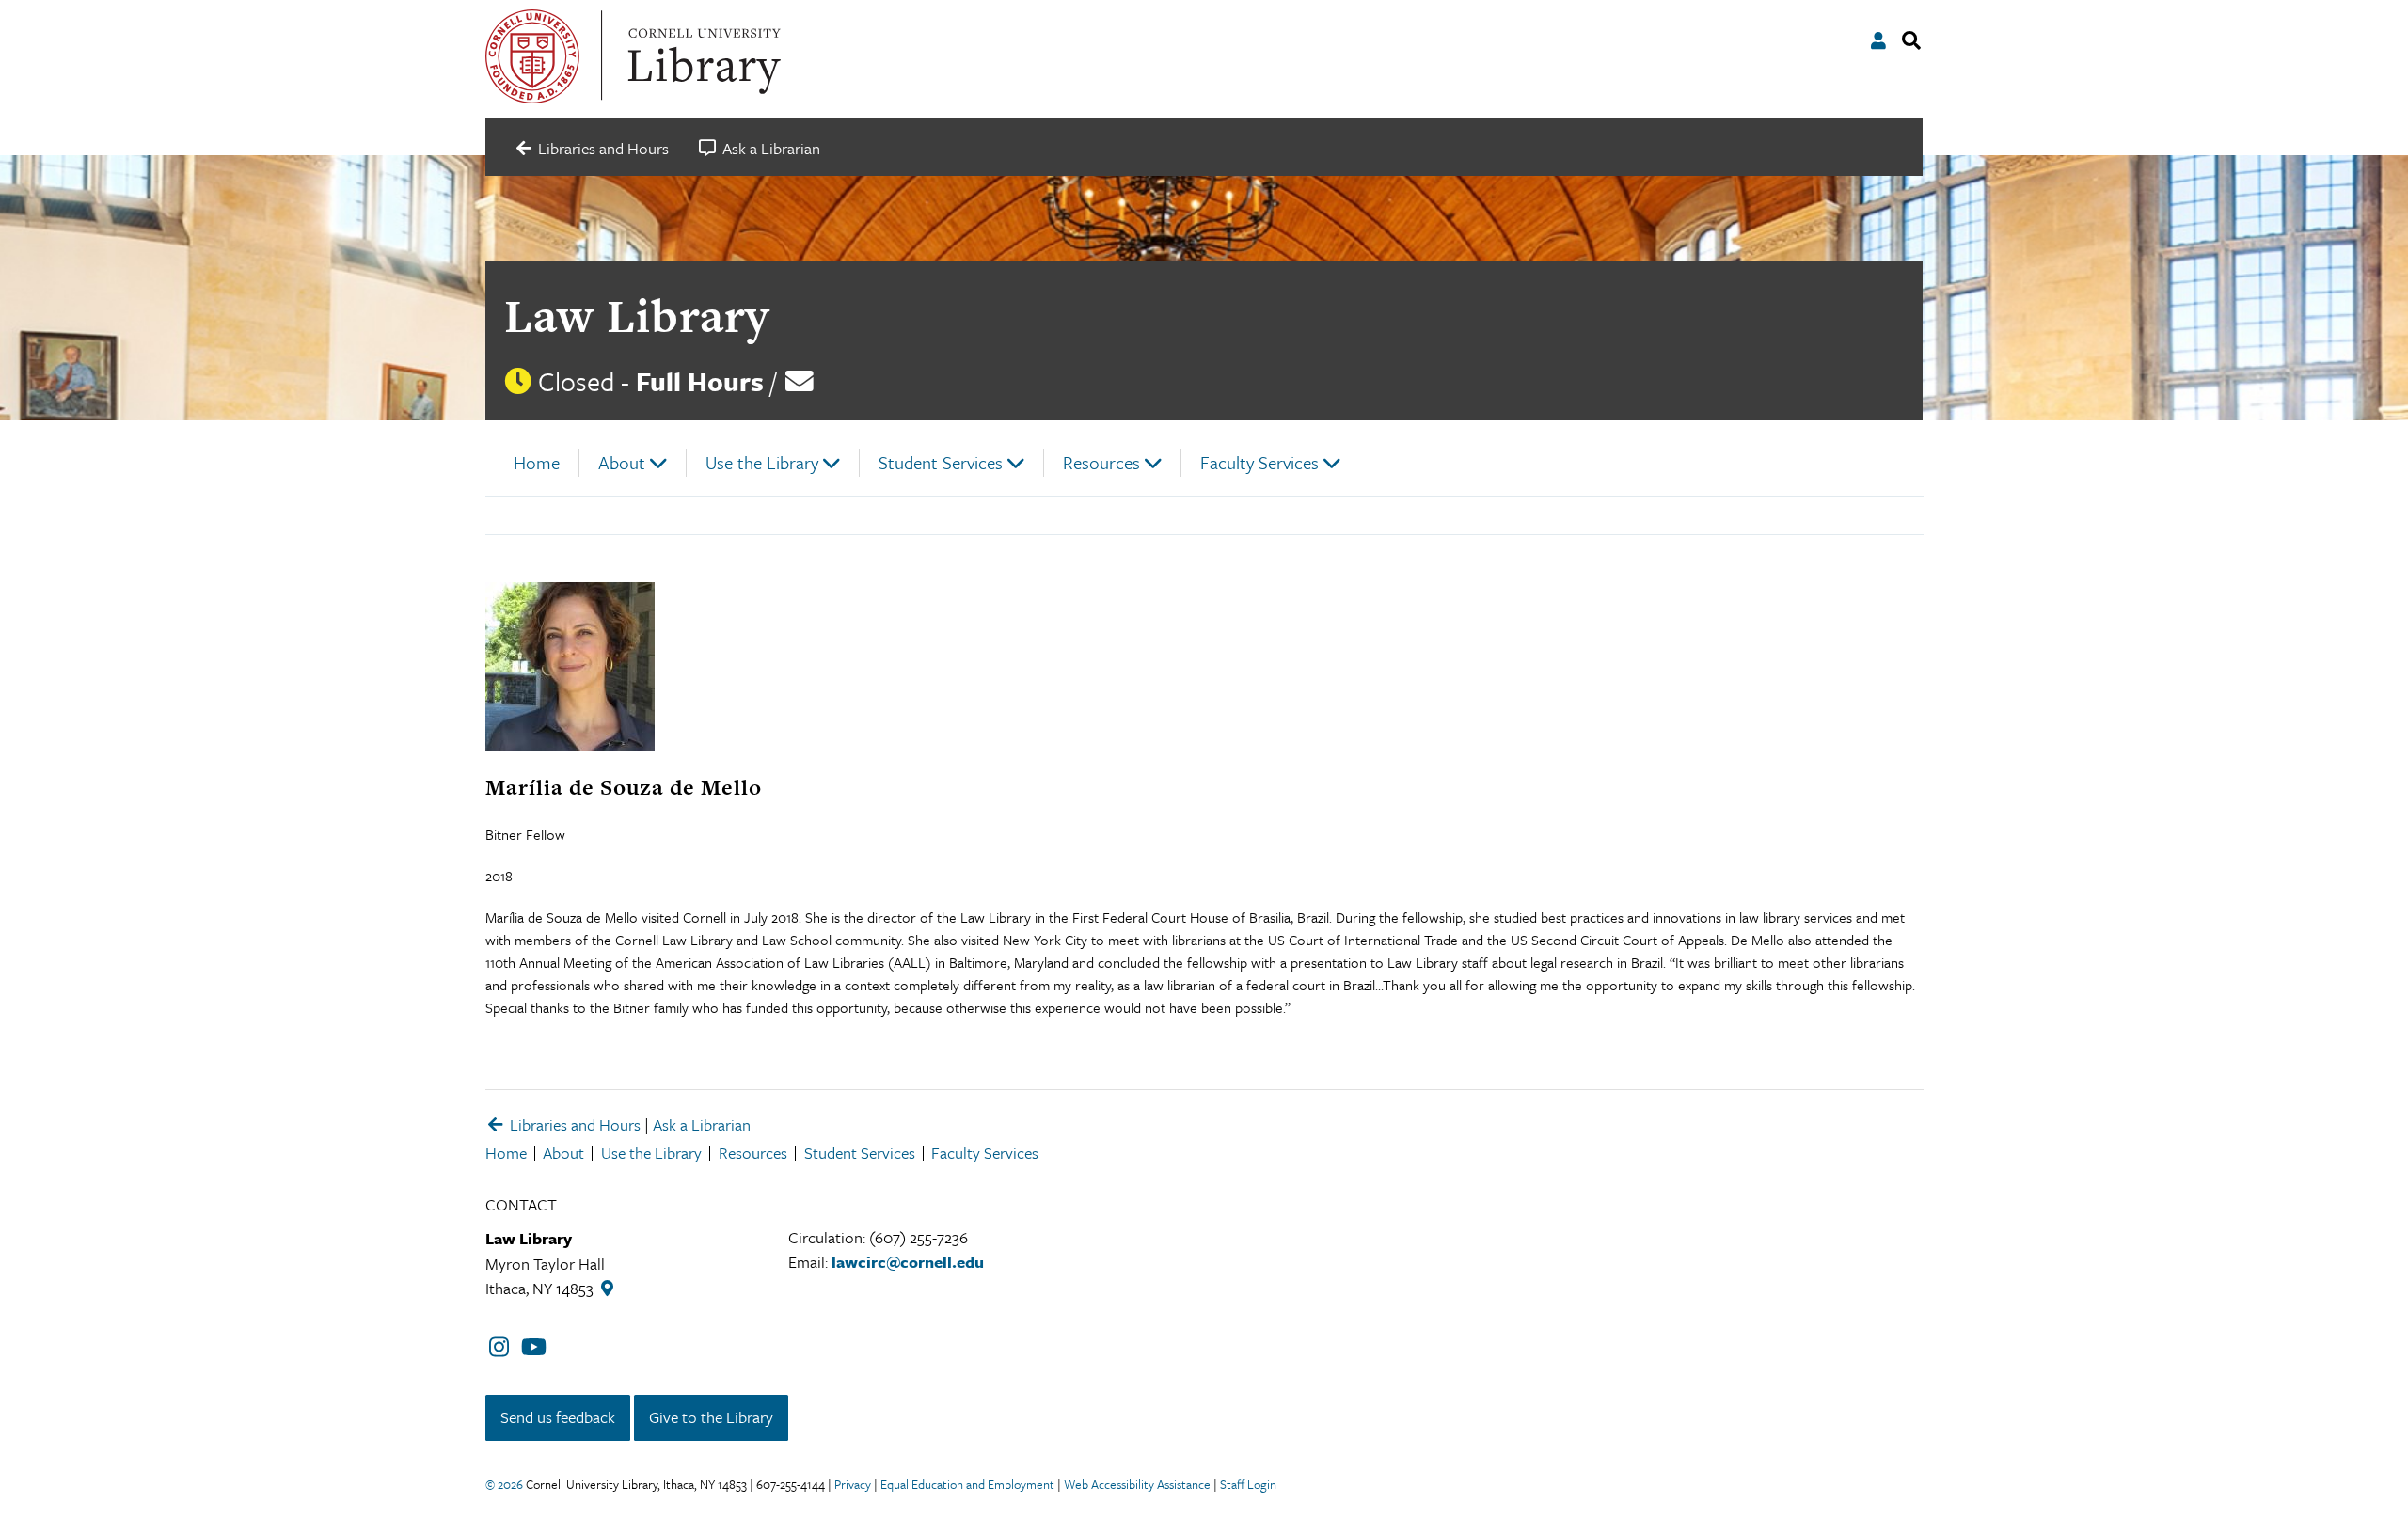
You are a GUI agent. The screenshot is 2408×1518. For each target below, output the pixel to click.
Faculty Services (1259, 462)
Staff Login (1248, 1484)
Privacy (853, 1484)
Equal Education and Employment (967, 1484)
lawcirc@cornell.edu (908, 1262)
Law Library (637, 316)
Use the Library (762, 462)
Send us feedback (558, 1417)
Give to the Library (711, 1417)
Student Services (941, 462)
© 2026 (504, 1484)
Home (537, 462)
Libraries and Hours (573, 1124)
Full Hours (700, 381)
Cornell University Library (702, 56)
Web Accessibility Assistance (1137, 1484)
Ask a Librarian (702, 1124)
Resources (1101, 462)
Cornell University (532, 56)
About (622, 462)
